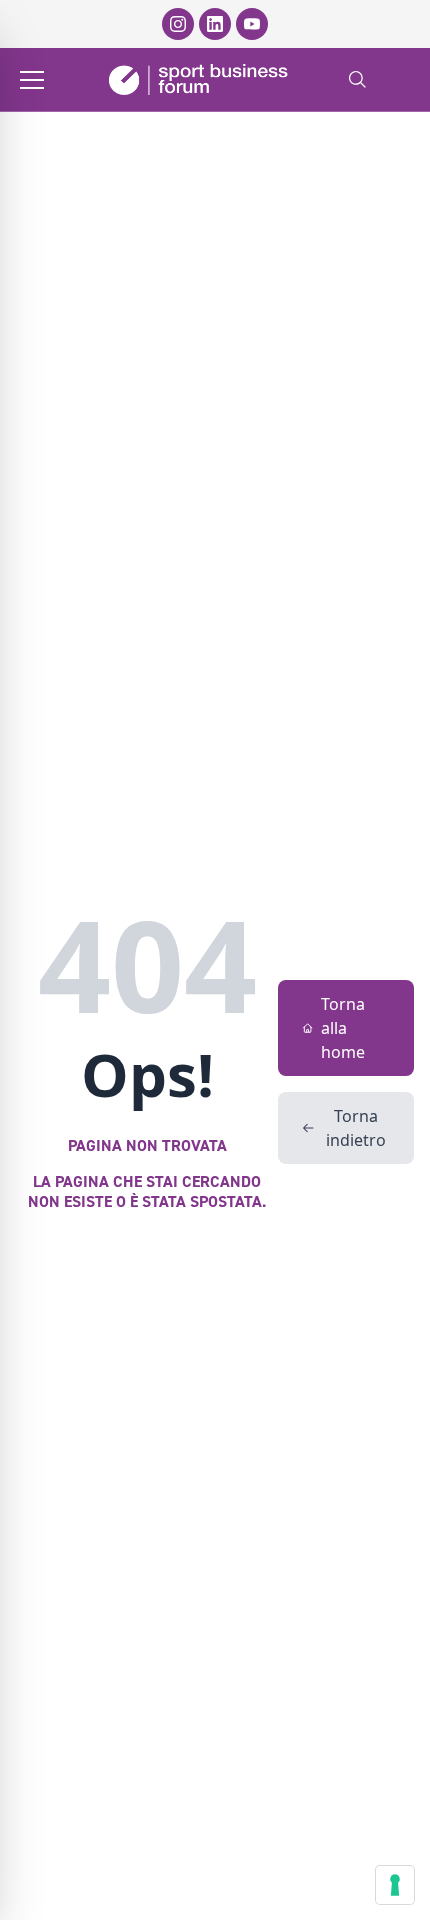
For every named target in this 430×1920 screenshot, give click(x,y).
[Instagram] (178, 24)
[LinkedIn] (215, 24)
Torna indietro (356, 1128)
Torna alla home (343, 1028)
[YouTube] (252, 24)
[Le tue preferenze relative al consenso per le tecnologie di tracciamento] (395, 1885)
